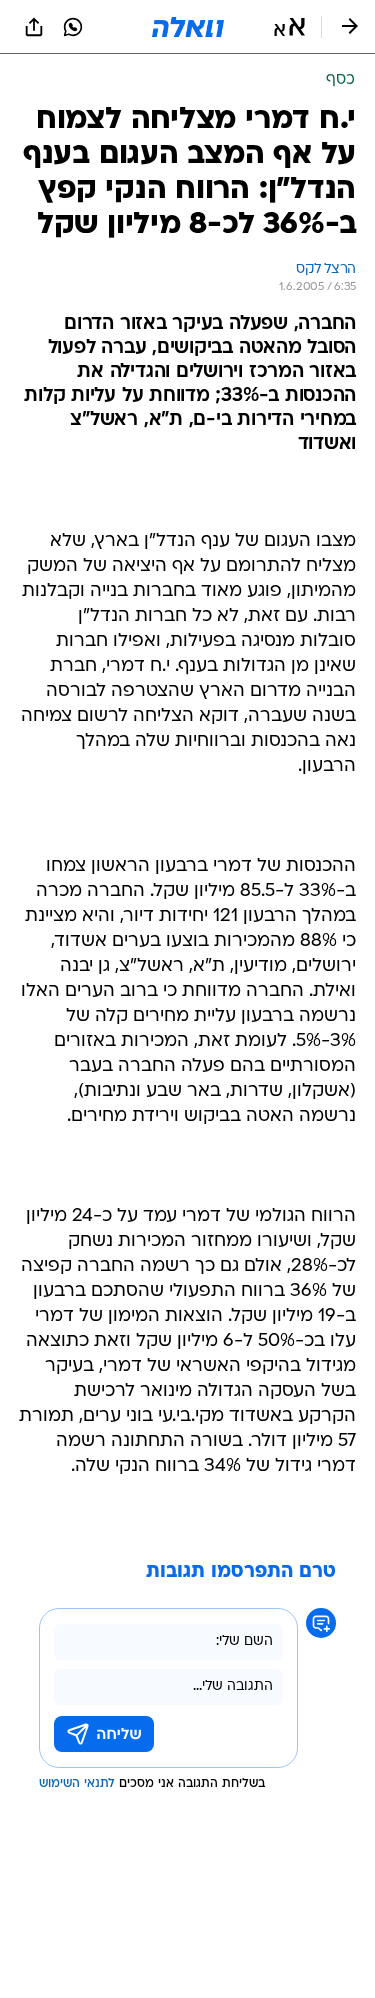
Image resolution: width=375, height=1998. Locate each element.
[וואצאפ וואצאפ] (73, 27)
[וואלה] (188, 27)
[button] (289, 27)
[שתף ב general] (34, 27)
